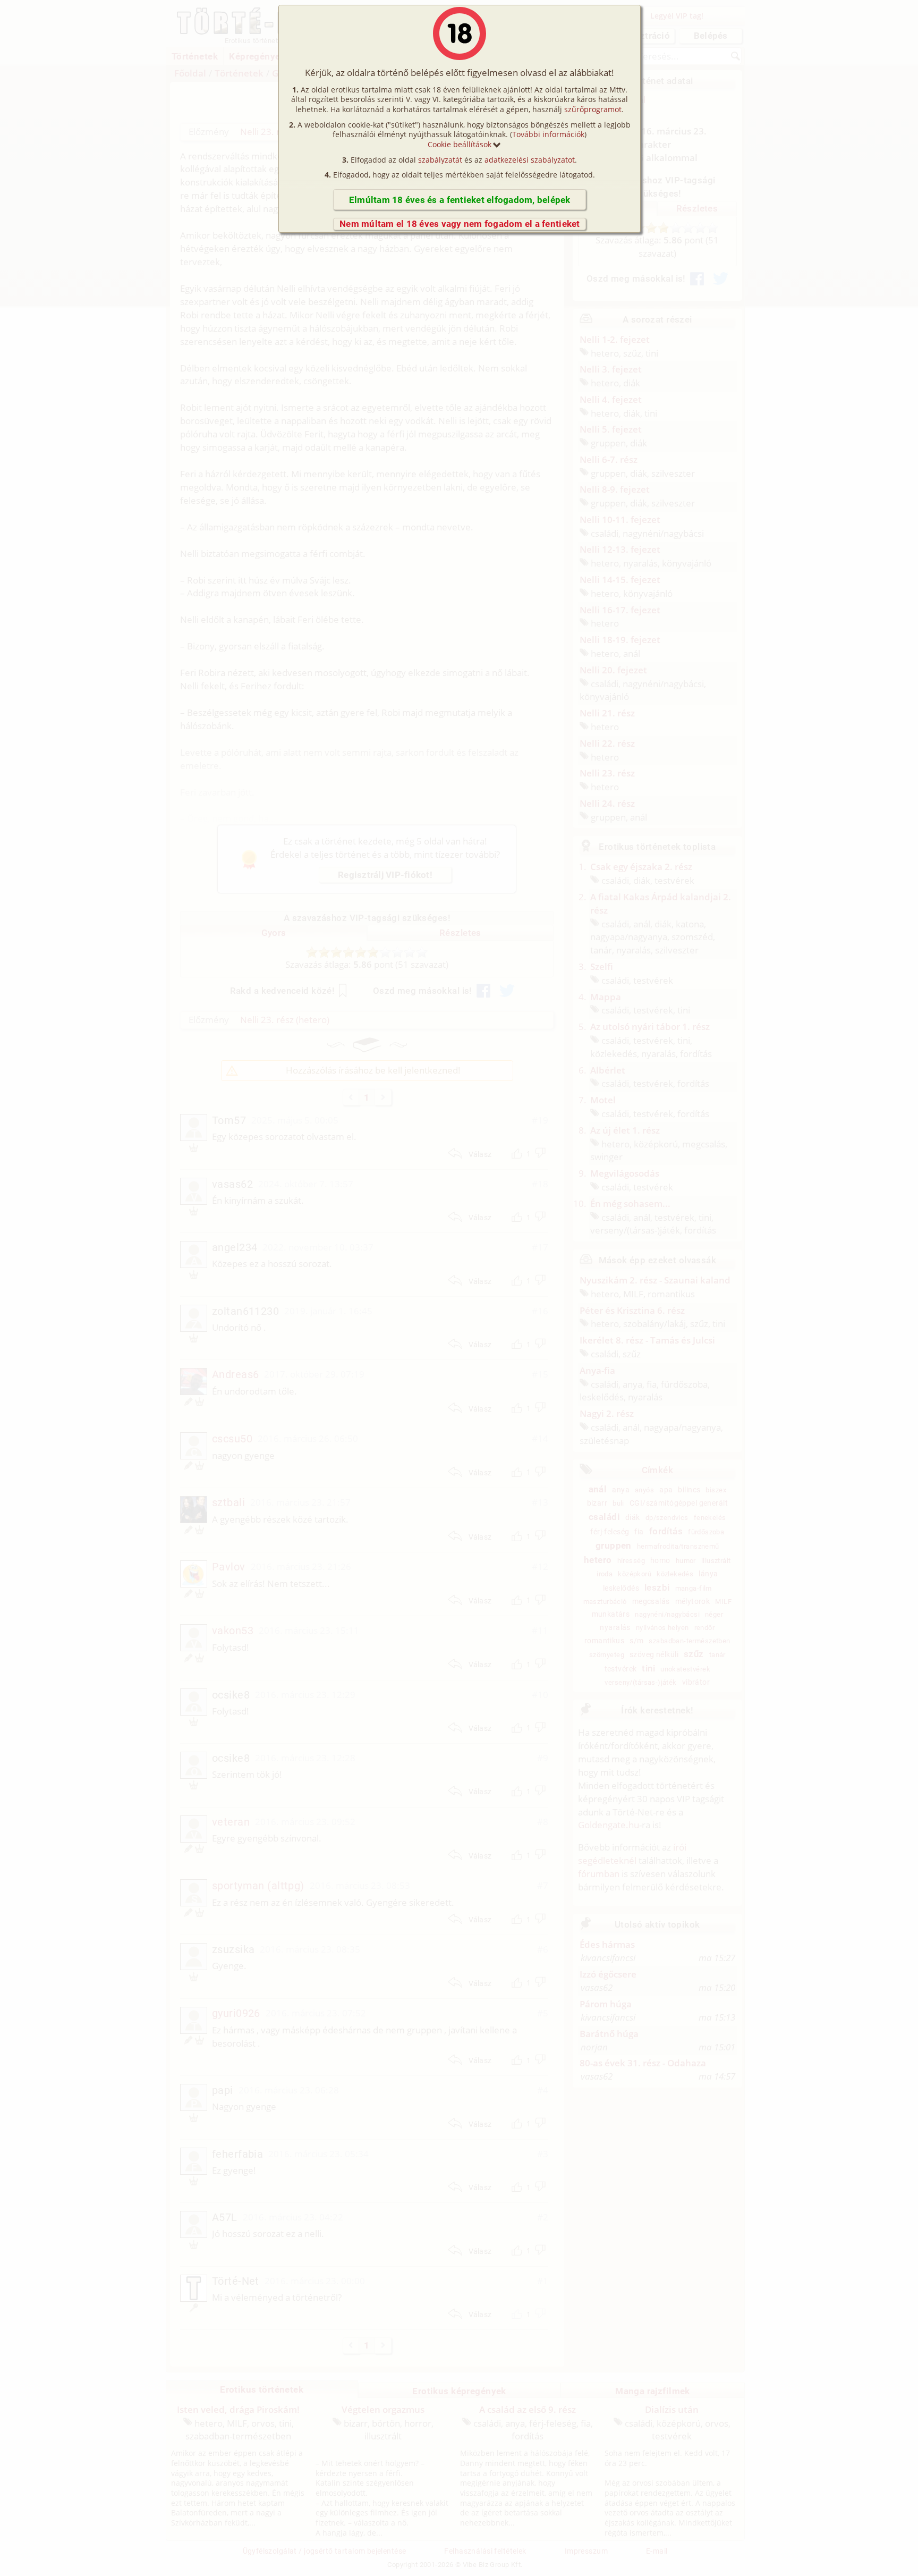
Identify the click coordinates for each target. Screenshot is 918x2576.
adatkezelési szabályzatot (530, 160)
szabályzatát (440, 160)
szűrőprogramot (593, 109)
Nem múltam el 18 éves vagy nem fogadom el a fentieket (460, 224)
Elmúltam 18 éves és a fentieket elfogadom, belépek (460, 200)
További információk (548, 134)
